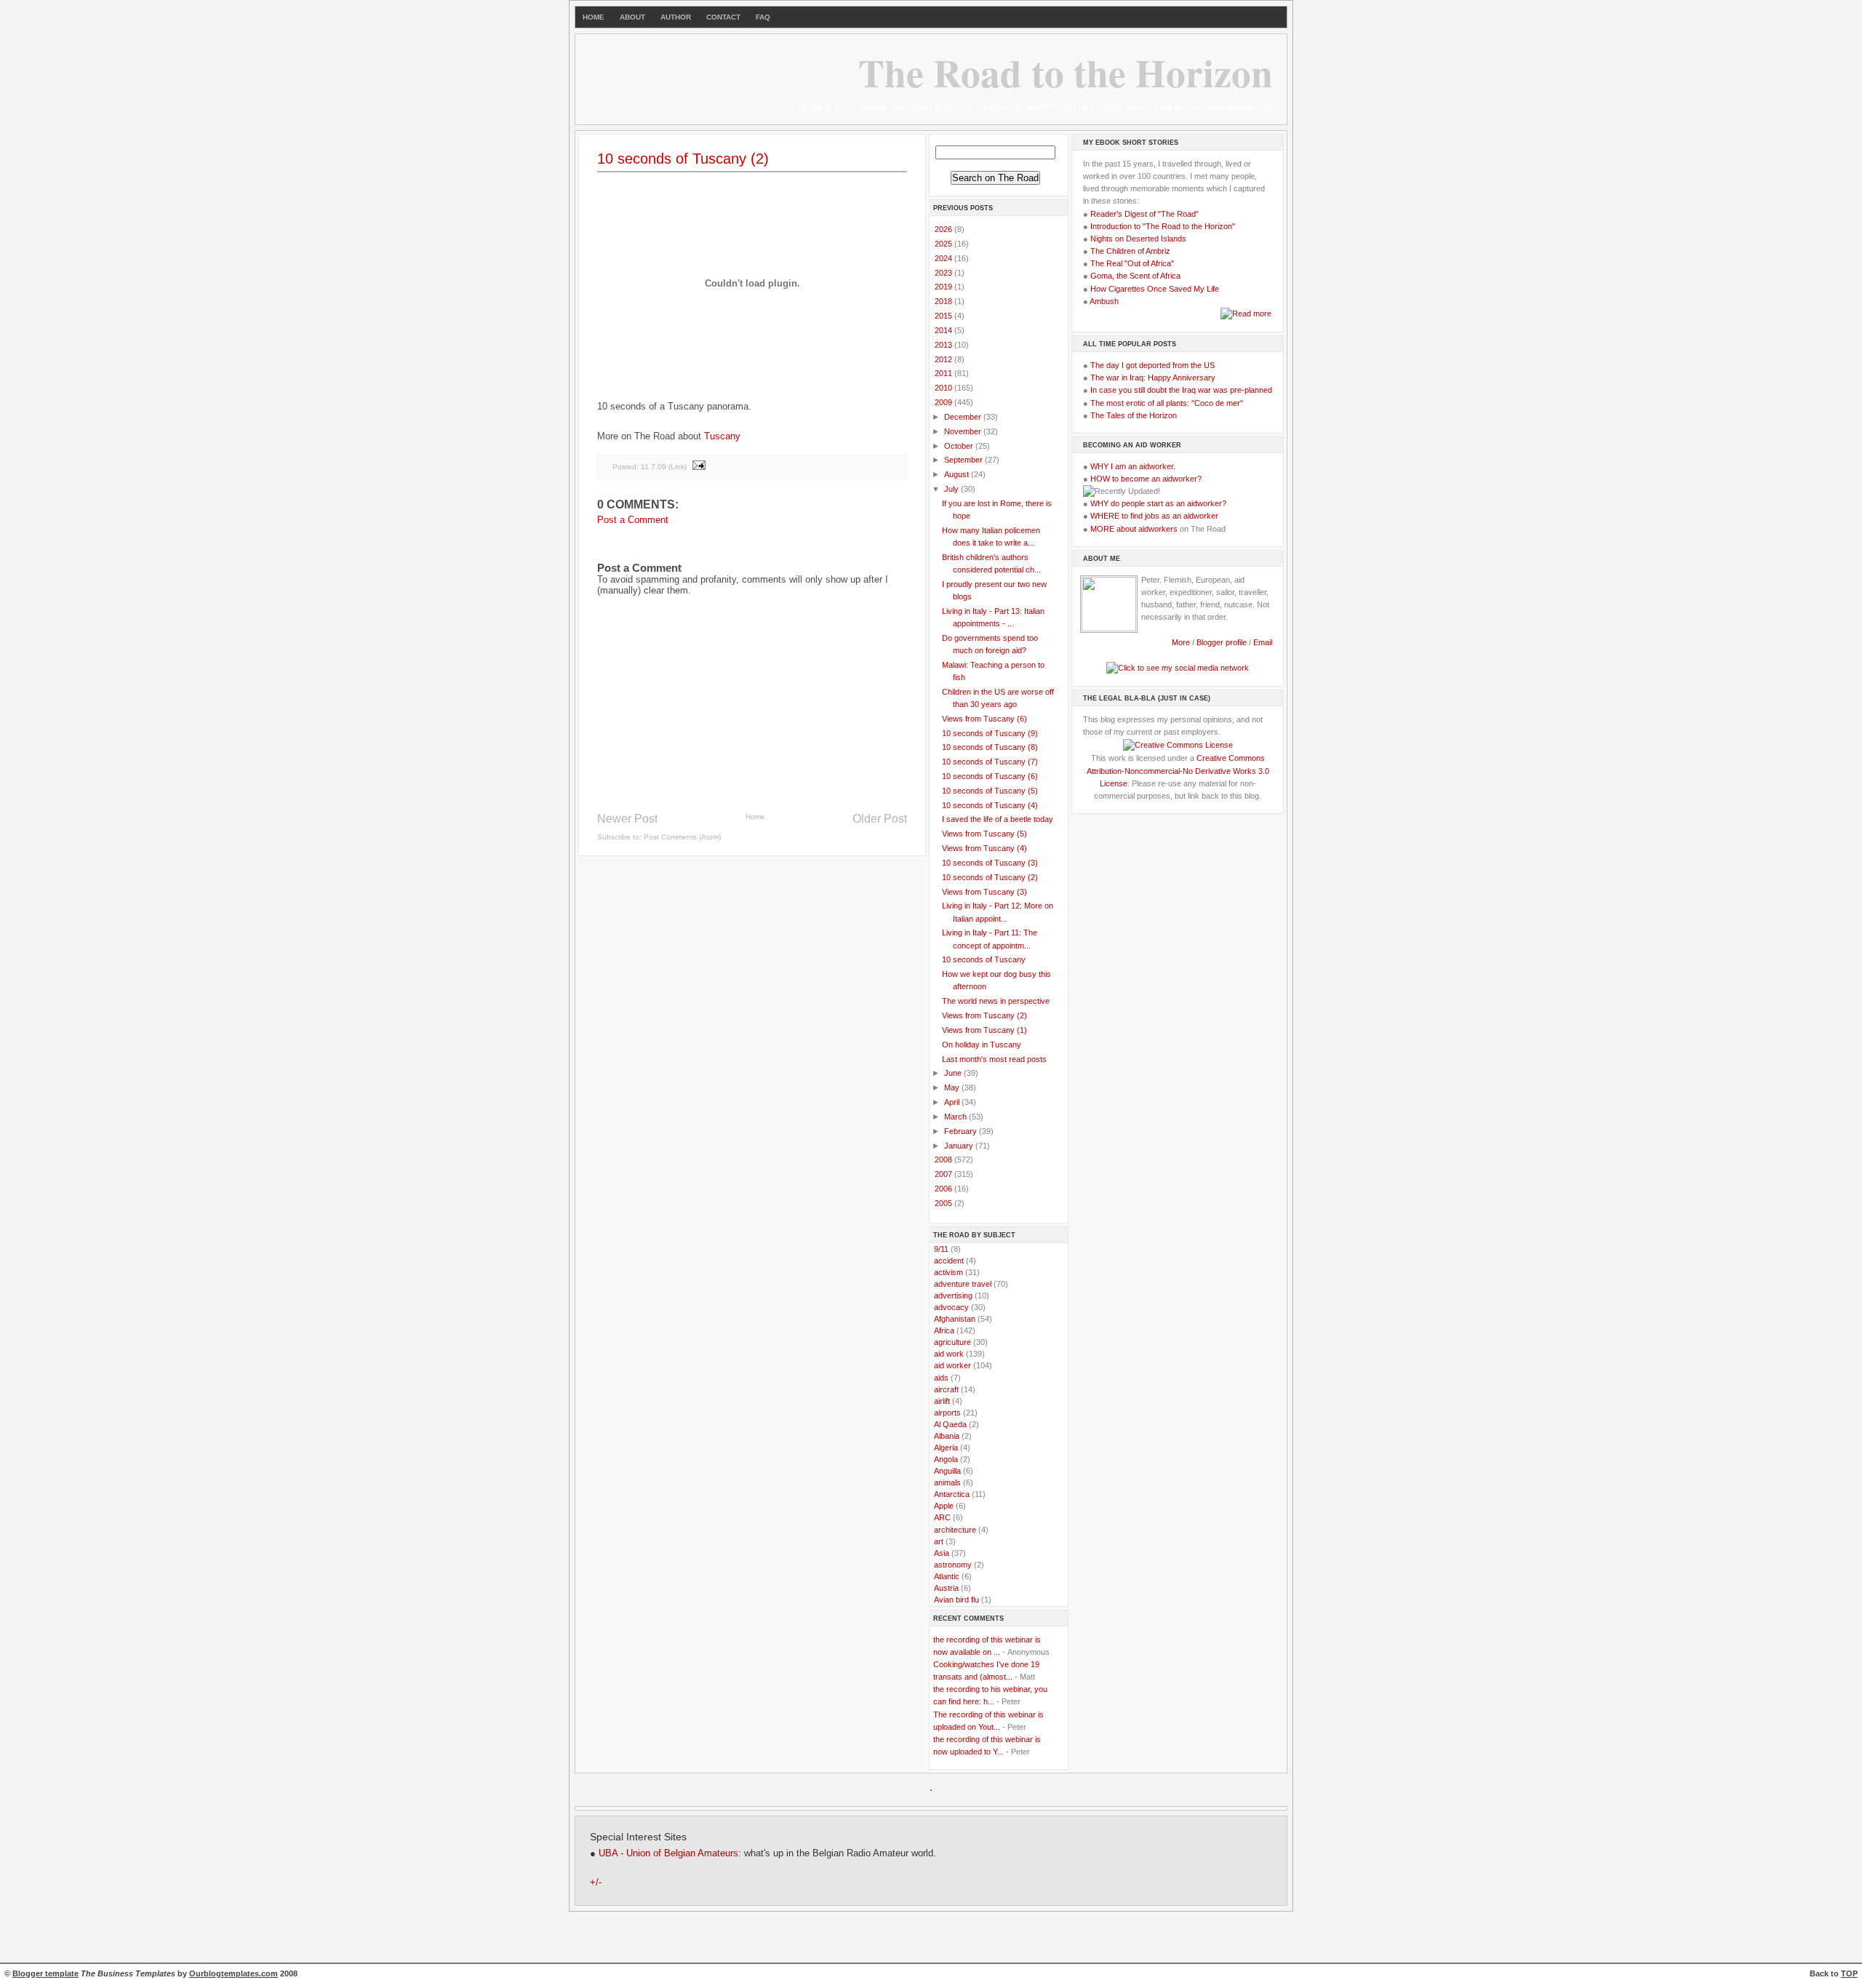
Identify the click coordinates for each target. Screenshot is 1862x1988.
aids (941, 1378)
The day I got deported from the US (1152, 365)
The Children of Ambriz (1130, 251)
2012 (944, 359)
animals (947, 1482)
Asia (942, 1553)
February (962, 1131)
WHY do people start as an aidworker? (1158, 503)
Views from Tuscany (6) (984, 719)
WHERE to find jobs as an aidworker (1154, 516)
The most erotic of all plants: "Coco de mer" (1167, 403)
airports (947, 1413)
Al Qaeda (950, 1424)
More (1181, 642)
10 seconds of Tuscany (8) (990, 747)
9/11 (941, 1249)
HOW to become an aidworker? (1146, 479)
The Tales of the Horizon (1134, 415)
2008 (944, 1159)
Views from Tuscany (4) (984, 848)
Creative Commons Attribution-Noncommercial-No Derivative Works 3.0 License (1178, 770)
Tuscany (722, 436)
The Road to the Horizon (1066, 72)
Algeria (946, 1448)
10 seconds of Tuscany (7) (990, 762)
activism (948, 1272)
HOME (594, 17)
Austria (946, 1588)
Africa (944, 1330)
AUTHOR (676, 17)
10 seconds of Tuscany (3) (990, 863)
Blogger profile (1223, 642)
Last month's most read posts (994, 1059)
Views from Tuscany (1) (984, 1030)
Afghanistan (955, 1319)
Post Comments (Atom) (682, 837)
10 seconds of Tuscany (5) (990, 791)
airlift (942, 1401)
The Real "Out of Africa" (1132, 263)
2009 (944, 402)
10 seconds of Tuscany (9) (990, 733)
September (964, 460)
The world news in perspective (996, 1001)
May (953, 1087)
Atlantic (947, 1576)
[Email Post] (698, 467)
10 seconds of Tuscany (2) (683, 159)
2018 (944, 301)
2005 (944, 1203)
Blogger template (45, 1973)
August (958, 474)
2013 (944, 345)
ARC (942, 1517)
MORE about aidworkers (1134, 529)
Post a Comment (633, 520)
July (952, 489)
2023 (944, 273)
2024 (944, 258)
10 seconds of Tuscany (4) (990, 805)
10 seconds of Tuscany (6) (990, 776)
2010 (944, 388)
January (960, 1146)
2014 (944, 330)
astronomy (953, 1565)
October (960, 446)
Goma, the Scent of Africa (1135, 276)
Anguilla (947, 1471)
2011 (944, 373)
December (964, 417)
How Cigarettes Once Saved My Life (1155, 289)
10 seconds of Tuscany (984, 959)
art (939, 1541)
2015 (944, 316)
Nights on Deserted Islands (1138, 239)
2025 (944, 244)
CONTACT (723, 17)
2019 (944, 287)
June (954, 1073)
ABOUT (632, 17)
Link (678, 467)
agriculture (952, 1342)
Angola (946, 1459)
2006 (944, 1189)
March (956, 1117)
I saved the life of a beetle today (998, 819)
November (964, 431)
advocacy (951, 1307)
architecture (955, 1530)
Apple (944, 1506)
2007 (944, 1174)
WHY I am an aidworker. (1133, 466)
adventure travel (963, 1284)
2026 (944, 229)
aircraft (946, 1389)
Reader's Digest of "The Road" (1144, 214)
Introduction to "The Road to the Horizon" (1163, 226)
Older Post (880, 819)
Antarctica (952, 1494)
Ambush (1104, 301)
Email (1263, 642)
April (953, 1102)
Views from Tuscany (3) (984, 892)
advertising (953, 1296)
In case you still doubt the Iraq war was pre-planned (1181, 390)
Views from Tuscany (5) (984, 834)
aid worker (952, 1365)
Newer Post (627, 819)
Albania (947, 1436)
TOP (1849, 1973)
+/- (596, 1883)
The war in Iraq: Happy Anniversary (1153, 378)
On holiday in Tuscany (982, 1045)
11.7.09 (654, 467)
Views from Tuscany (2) (984, 1015)
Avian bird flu (956, 1600)
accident (949, 1261)
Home (755, 817)
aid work (949, 1354)
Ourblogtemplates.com (233, 1973)
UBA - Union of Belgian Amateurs (668, 1853)
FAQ (763, 17)
